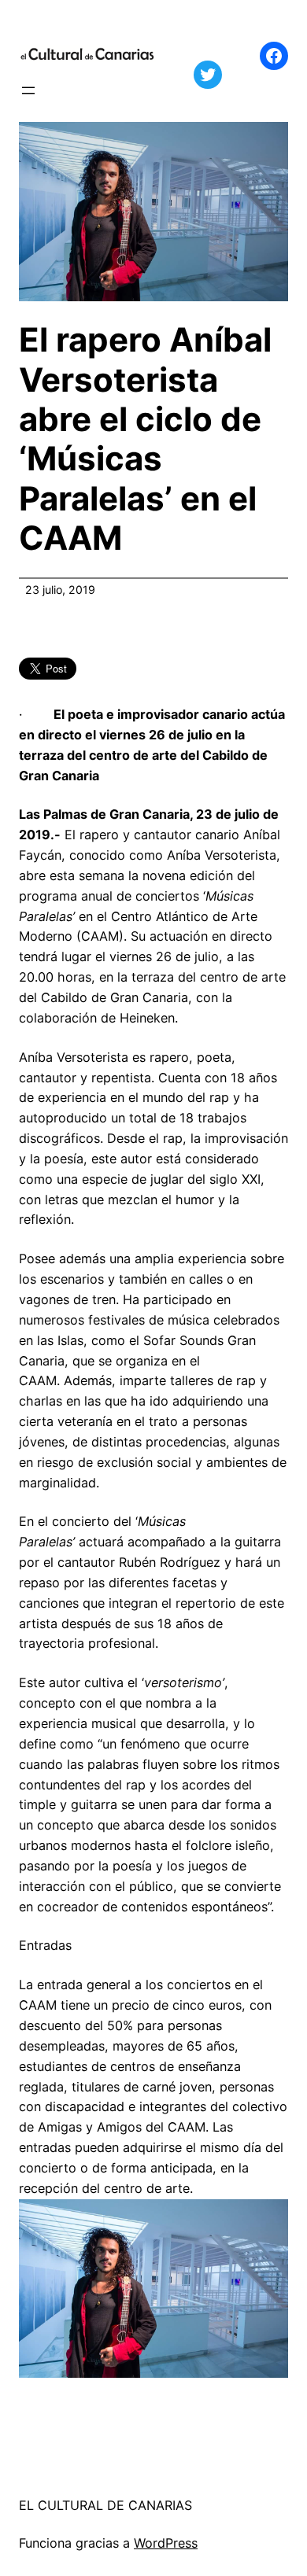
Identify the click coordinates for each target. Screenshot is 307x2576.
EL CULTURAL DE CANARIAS (105, 2505)
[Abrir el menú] (28, 90)
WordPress (166, 2543)
